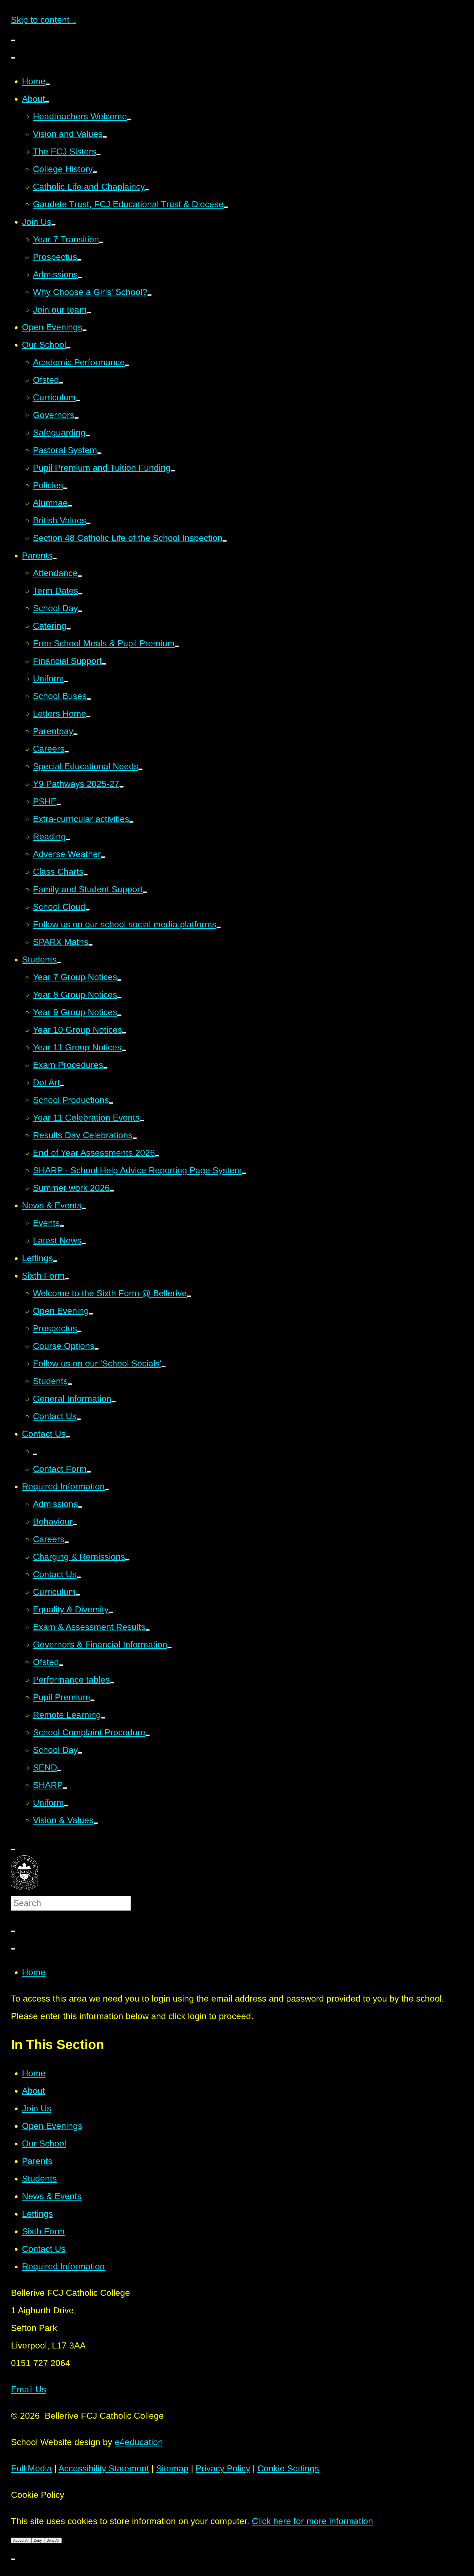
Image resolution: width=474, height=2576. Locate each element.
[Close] (13, 1949)
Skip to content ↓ (44, 20)
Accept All (21, 2540)
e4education (139, 2442)
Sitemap (172, 2468)
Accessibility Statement (104, 2468)
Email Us (29, 2389)
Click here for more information (312, 2521)
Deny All (53, 2540)
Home (34, 1972)
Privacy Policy (223, 2468)
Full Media (31, 2468)
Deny (38, 2540)
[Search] (13, 1931)
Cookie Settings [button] (288, 2468)
